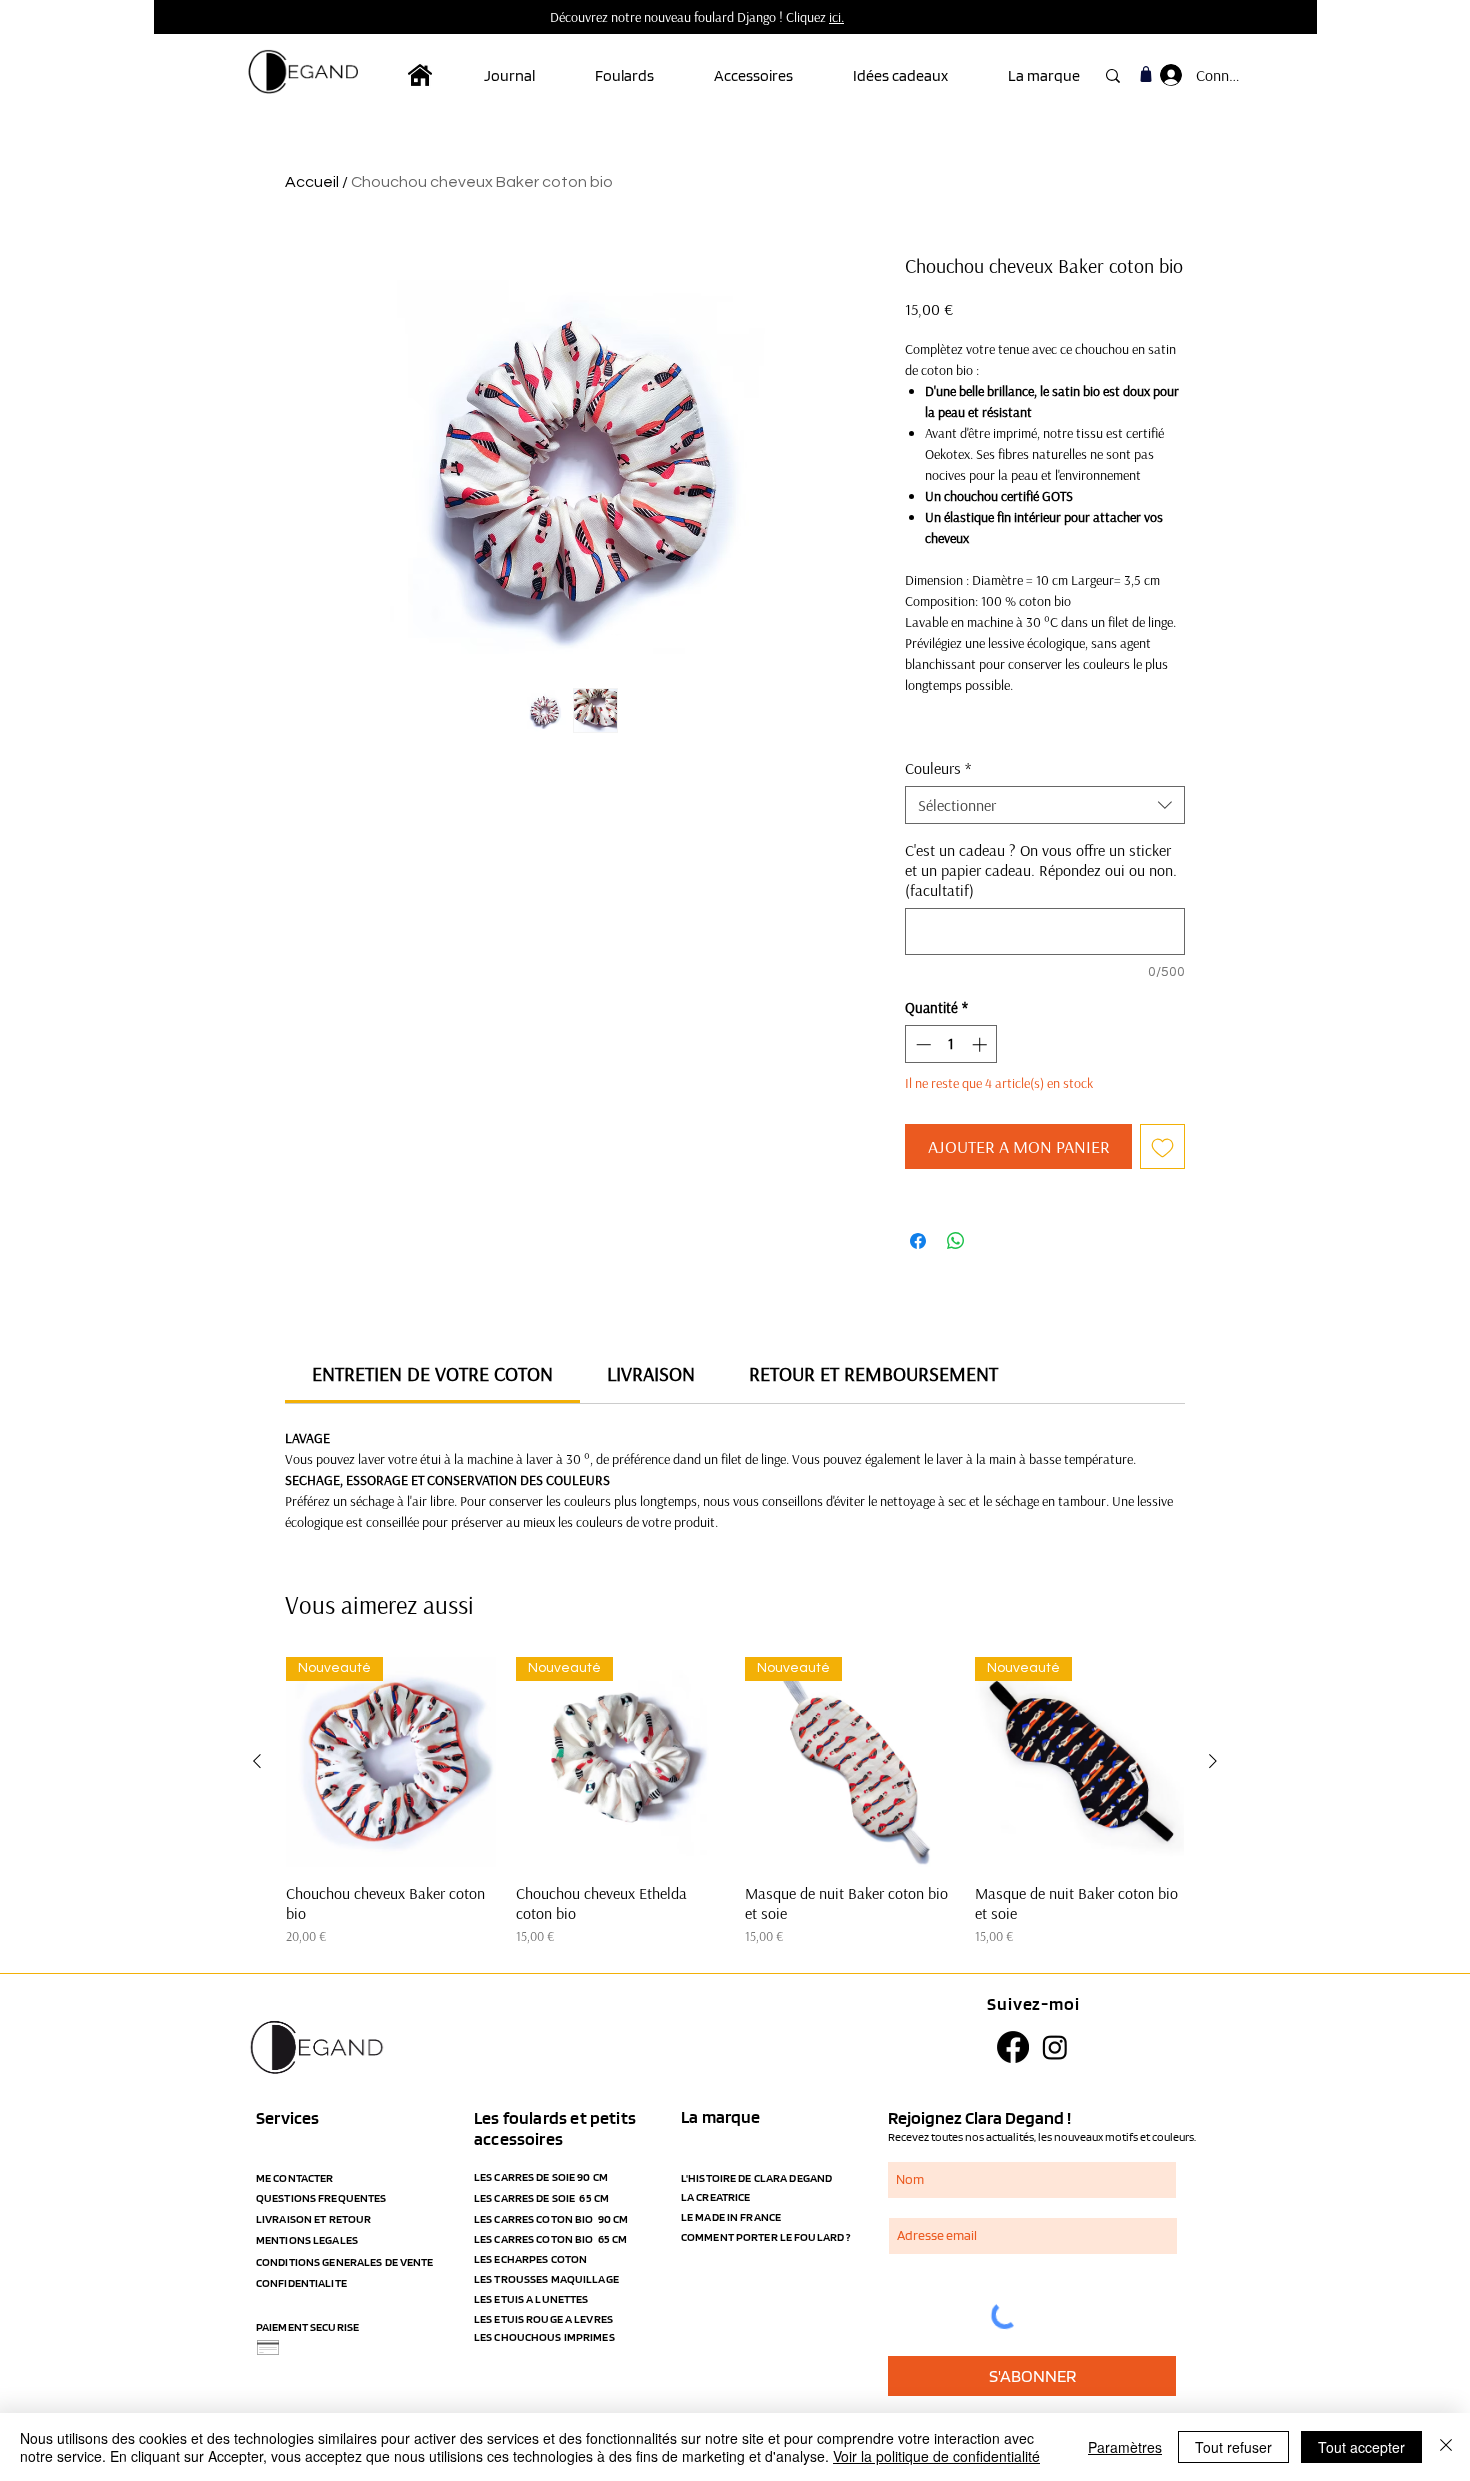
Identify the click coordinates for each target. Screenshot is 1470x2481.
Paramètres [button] (1125, 2447)
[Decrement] (921, 1044)
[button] (639, 75)
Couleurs (938, 768)
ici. (836, 17)
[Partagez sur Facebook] (918, 1241)
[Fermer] (1446, 2447)
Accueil (312, 182)
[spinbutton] (951, 1044)
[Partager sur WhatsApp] (956, 1241)
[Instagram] (1055, 2047)
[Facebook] (1013, 2047)
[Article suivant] (1213, 1761)
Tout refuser (1233, 2447)
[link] (432, 1373)
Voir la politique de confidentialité (936, 2456)
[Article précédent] (257, 1761)
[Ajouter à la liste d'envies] (1162, 1146)
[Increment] (981, 1044)
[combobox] (1045, 805)
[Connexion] (1168, 75)
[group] (735, 1801)
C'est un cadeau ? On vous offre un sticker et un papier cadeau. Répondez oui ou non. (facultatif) (1041, 870)
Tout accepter (1361, 2447)
